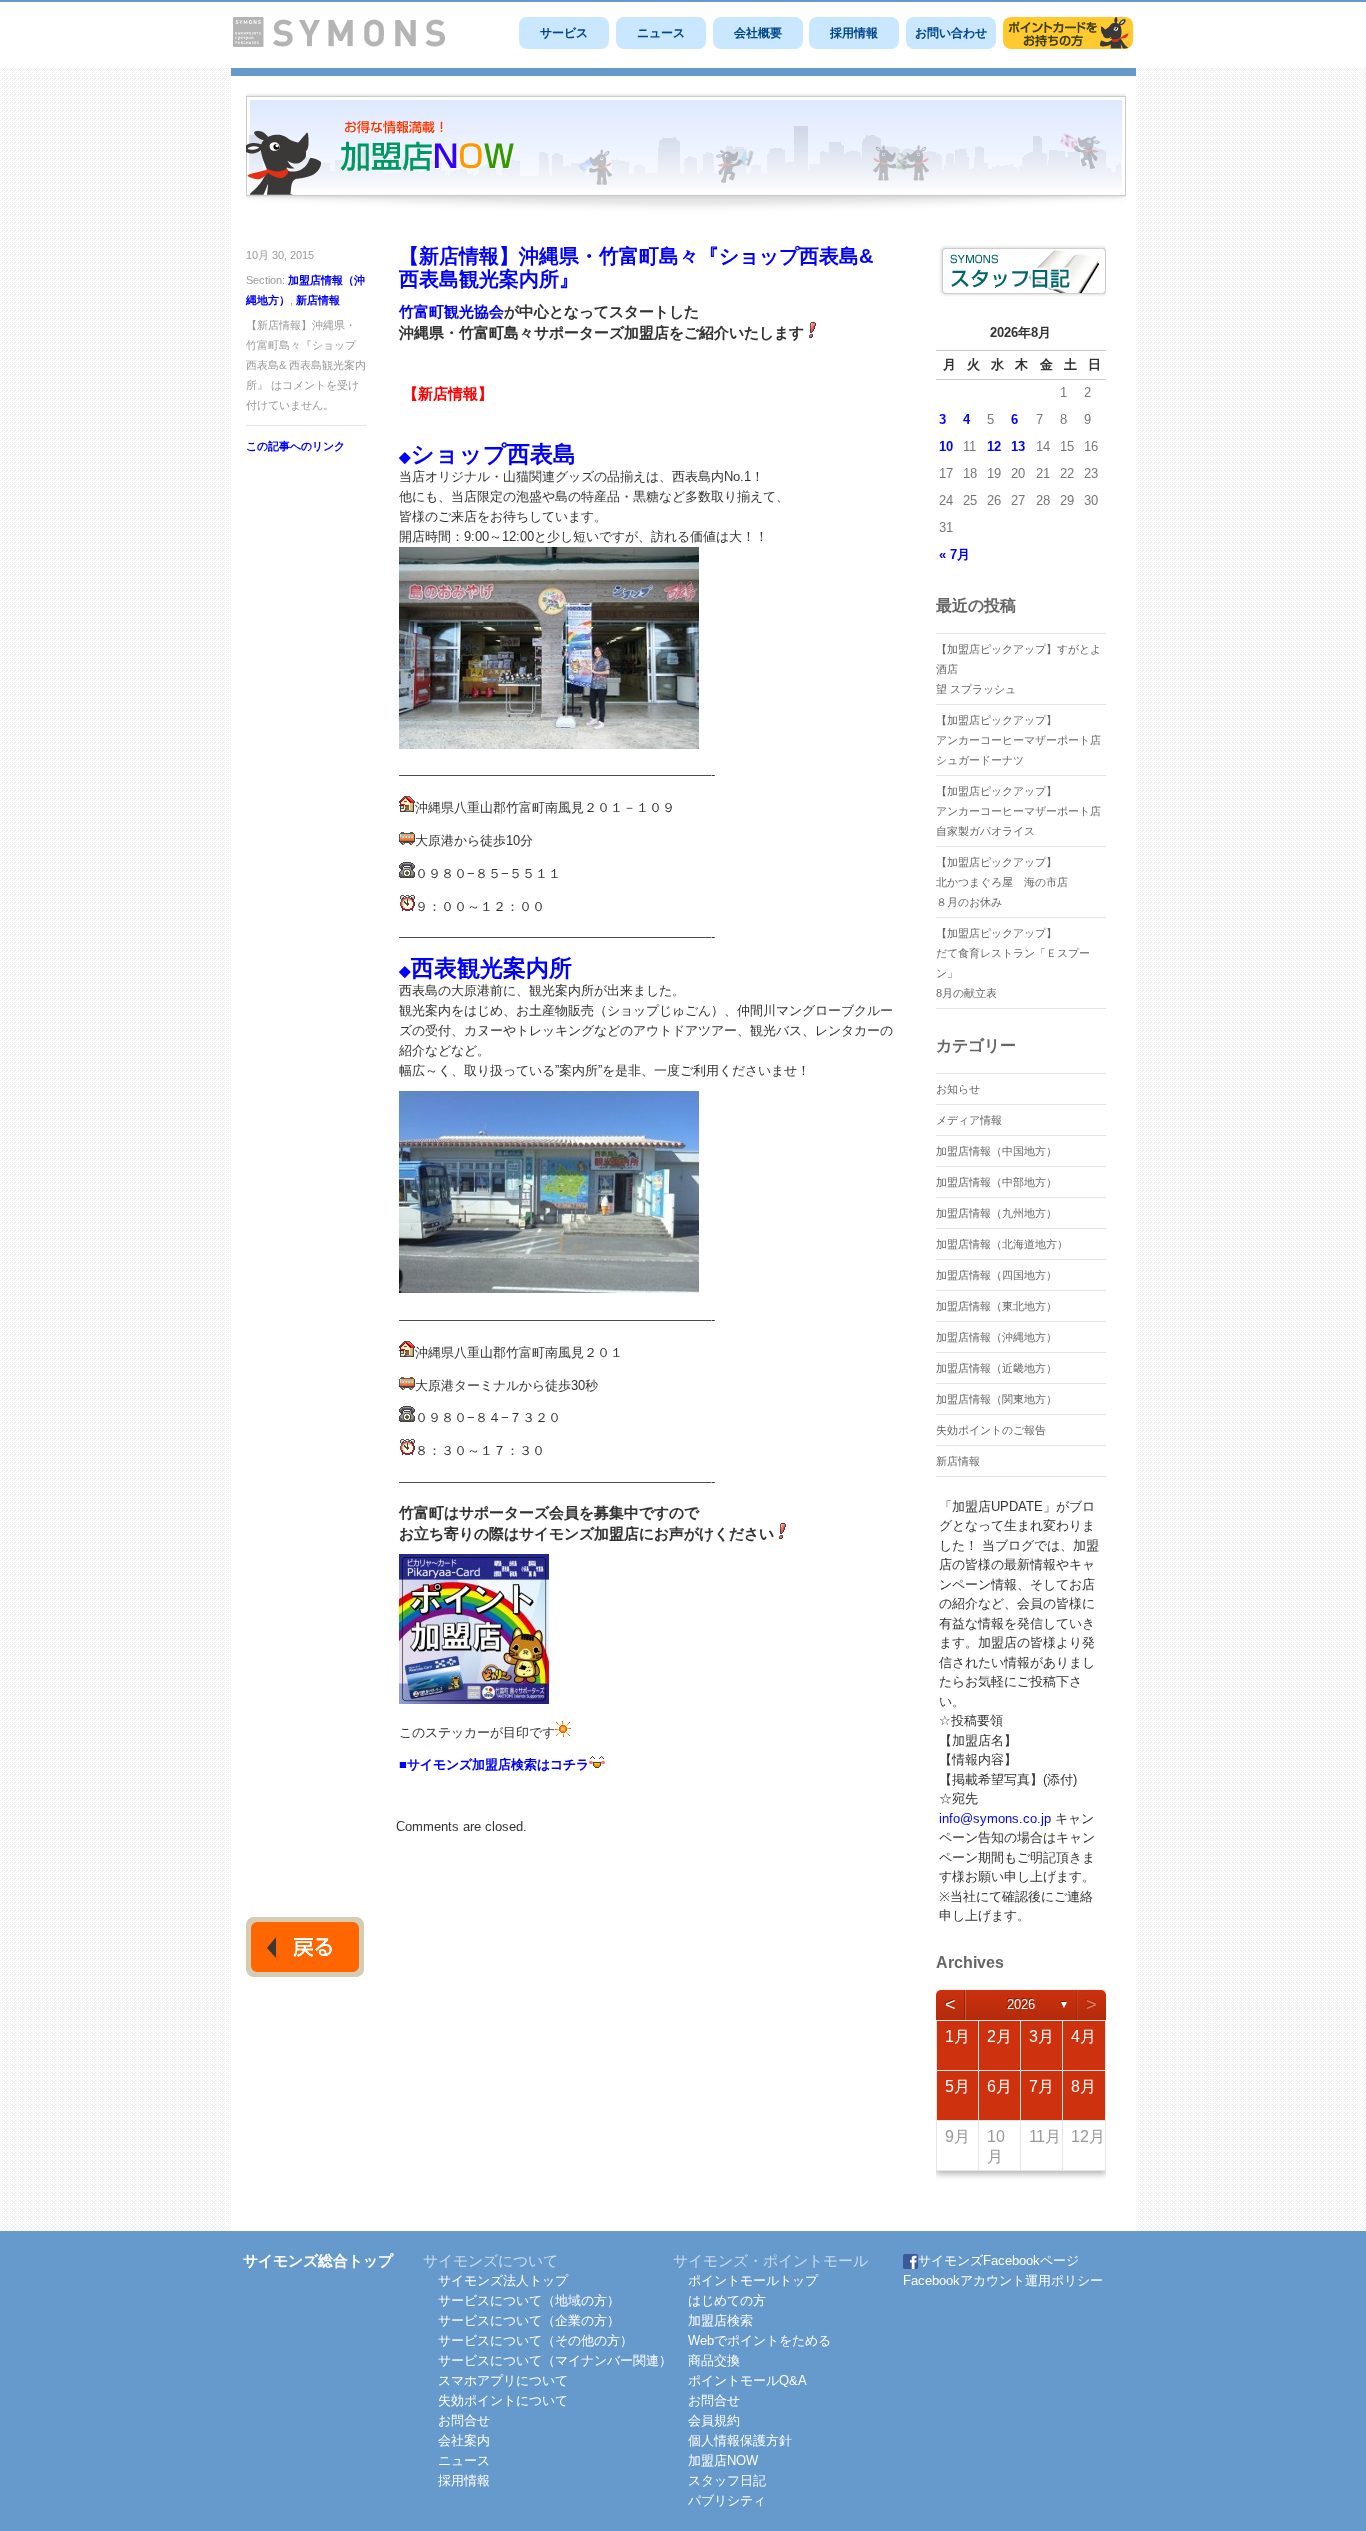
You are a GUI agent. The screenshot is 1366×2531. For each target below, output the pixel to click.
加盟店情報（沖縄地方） (996, 1337)
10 (946, 446)
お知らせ (958, 1089)
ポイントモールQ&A (747, 2380)
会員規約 (714, 2420)
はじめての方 (727, 2300)
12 (994, 446)
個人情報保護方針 (740, 2440)
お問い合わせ (951, 33)
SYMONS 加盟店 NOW (686, 154)
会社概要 (758, 33)
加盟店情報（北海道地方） (1002, 1244)
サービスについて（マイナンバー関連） (555, 2360)
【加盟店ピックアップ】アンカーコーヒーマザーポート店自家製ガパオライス (1018, 811)
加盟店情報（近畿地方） (996, 1368)
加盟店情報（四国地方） (996, 1275)
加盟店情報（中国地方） (996, 1151)
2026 (1021, 2004)
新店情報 (318, 300)
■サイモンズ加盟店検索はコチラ (494, 1764)
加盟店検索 (720, 2320)
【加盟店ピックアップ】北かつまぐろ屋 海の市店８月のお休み (1002, 882)
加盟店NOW (723, 2460)
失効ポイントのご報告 (991, 1430)
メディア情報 (969, 1120)
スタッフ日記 (727, 2480)
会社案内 (464, 2440)
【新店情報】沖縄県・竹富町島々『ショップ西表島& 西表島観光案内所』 (636, 267)
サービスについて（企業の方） (529, 2320)
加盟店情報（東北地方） (996, 1306)
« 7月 (954, 554)
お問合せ (464, 2420)
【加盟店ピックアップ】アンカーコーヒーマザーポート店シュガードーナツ (1018, 740)
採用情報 (854, 33)
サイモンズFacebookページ (998, 2260)
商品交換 (714, 2360)
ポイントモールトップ (753, 2280)
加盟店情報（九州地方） (996, 1213)
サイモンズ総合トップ (318, 2260)
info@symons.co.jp (995, 1818)
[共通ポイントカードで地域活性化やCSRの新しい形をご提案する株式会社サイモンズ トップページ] (339, 42)
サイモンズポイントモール (1068, 33)
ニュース (661, 33)
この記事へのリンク (295, 446)
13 (1018, 446)
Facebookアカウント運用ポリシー (1003, 2280)
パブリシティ (727, 2500)
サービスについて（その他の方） (535, 2340)
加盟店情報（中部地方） (996, 1182)
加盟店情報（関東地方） (996, 1399)
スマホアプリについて (503, 2380)
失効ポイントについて (503, 2400)
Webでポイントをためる (759, 2340)
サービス (564, 33)
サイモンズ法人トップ (503, 2280)
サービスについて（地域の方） (529, 2300)
